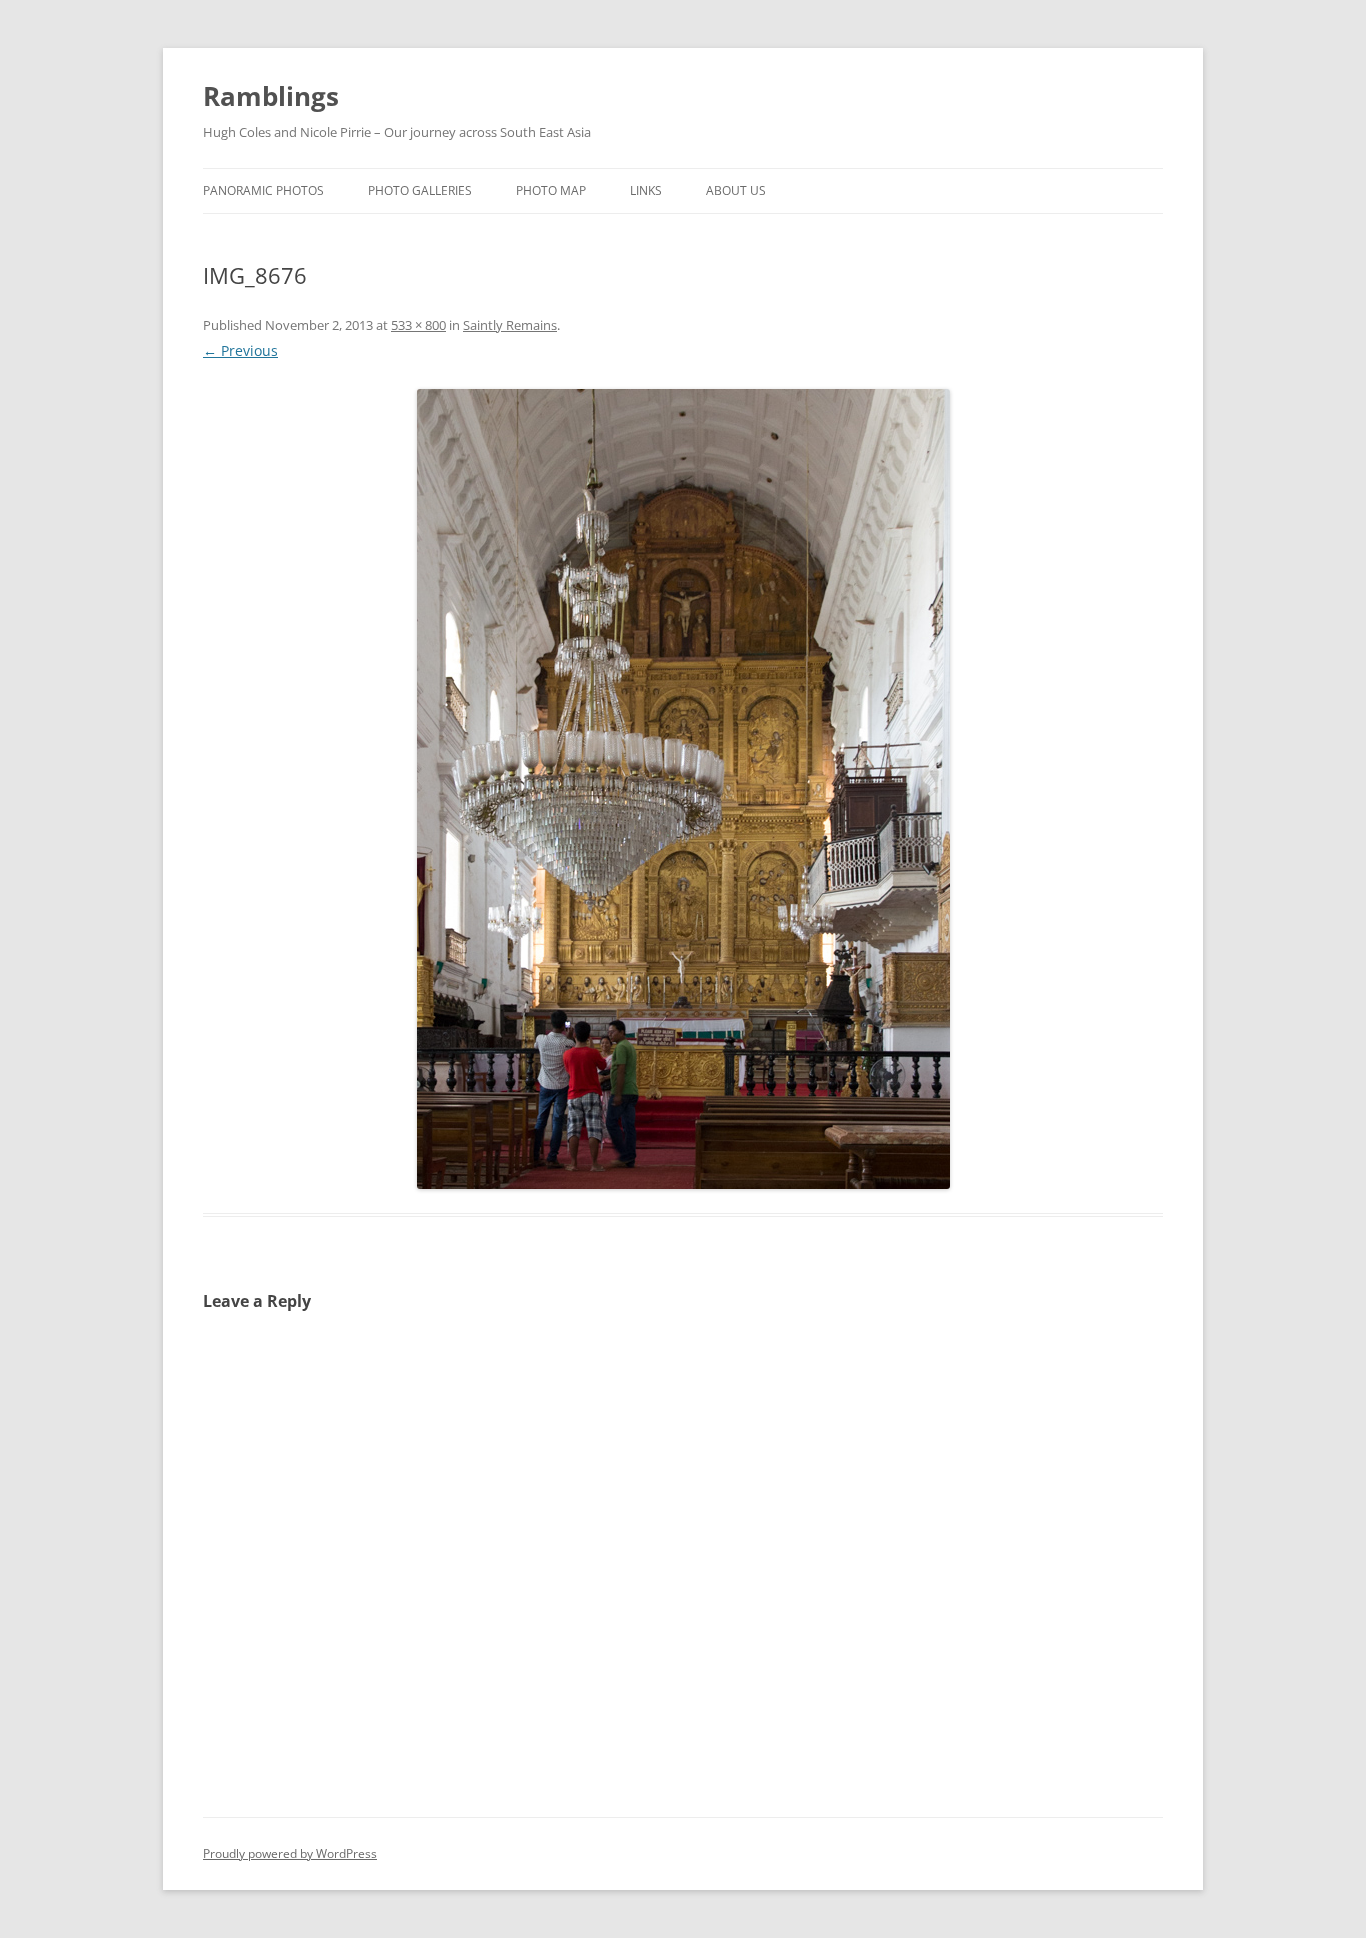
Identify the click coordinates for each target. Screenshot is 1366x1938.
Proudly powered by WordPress (290, 1853)
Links (646, 190)
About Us (736, 190)
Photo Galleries (420, 190)
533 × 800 (418, 325)
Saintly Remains (510, 325)
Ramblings (271, 96)
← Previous (240, 350)
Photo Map (551, 190)
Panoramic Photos (263, 190)
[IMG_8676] (683, 789)
